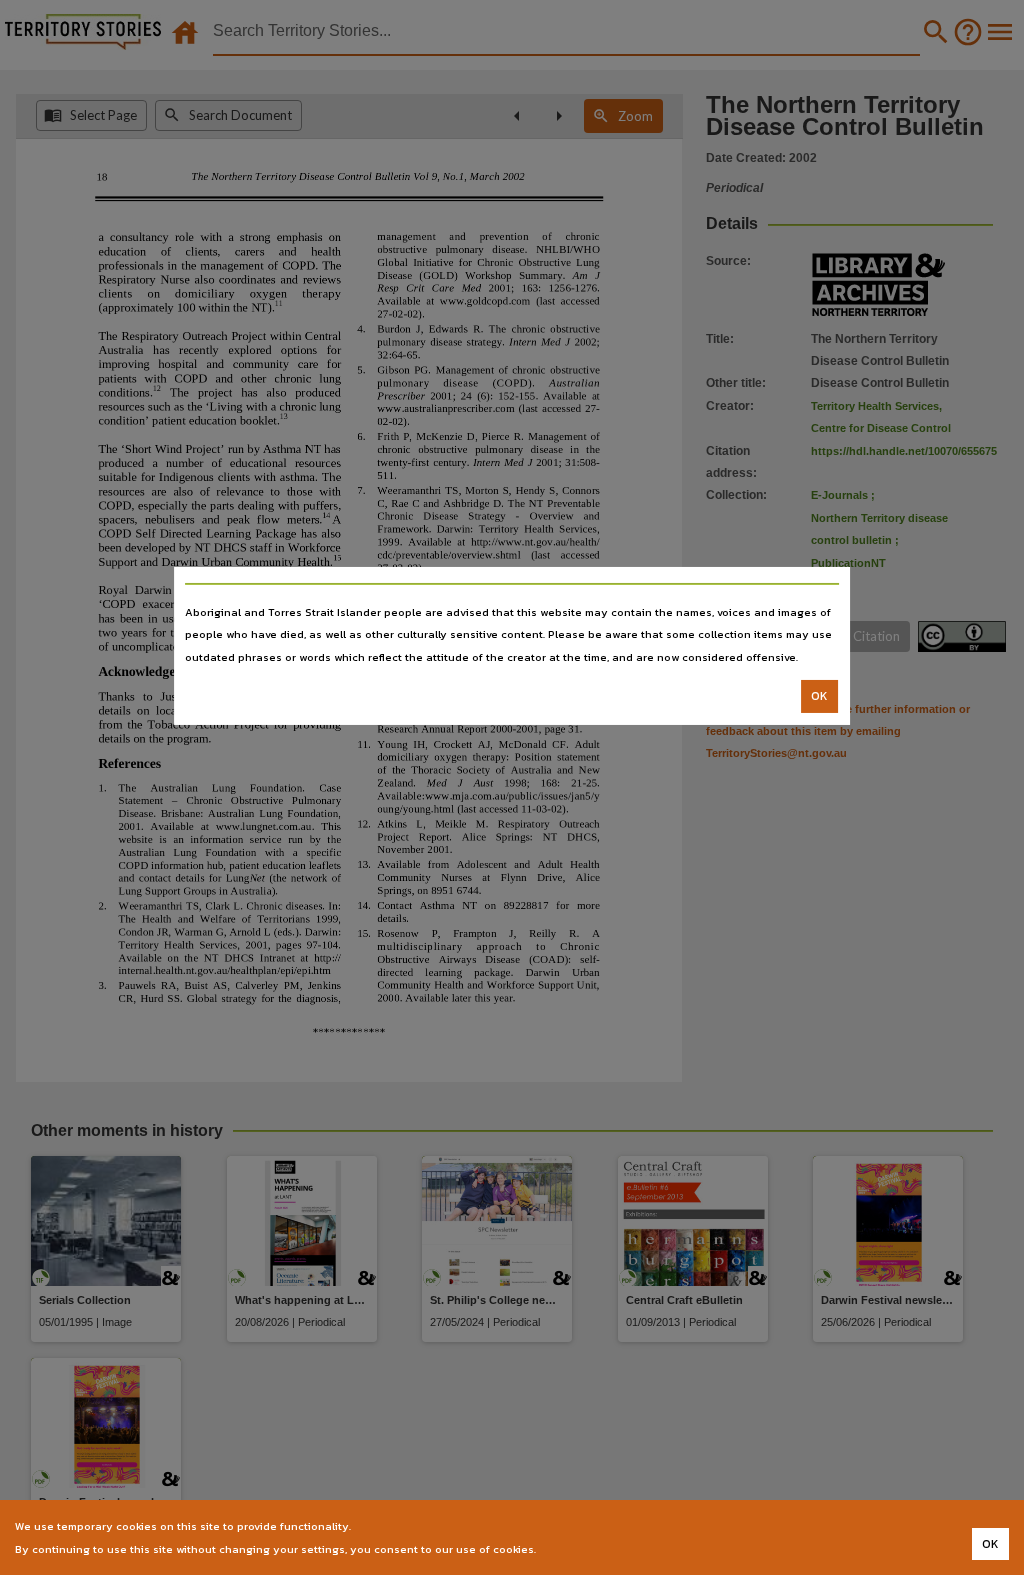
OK (819, 696)
